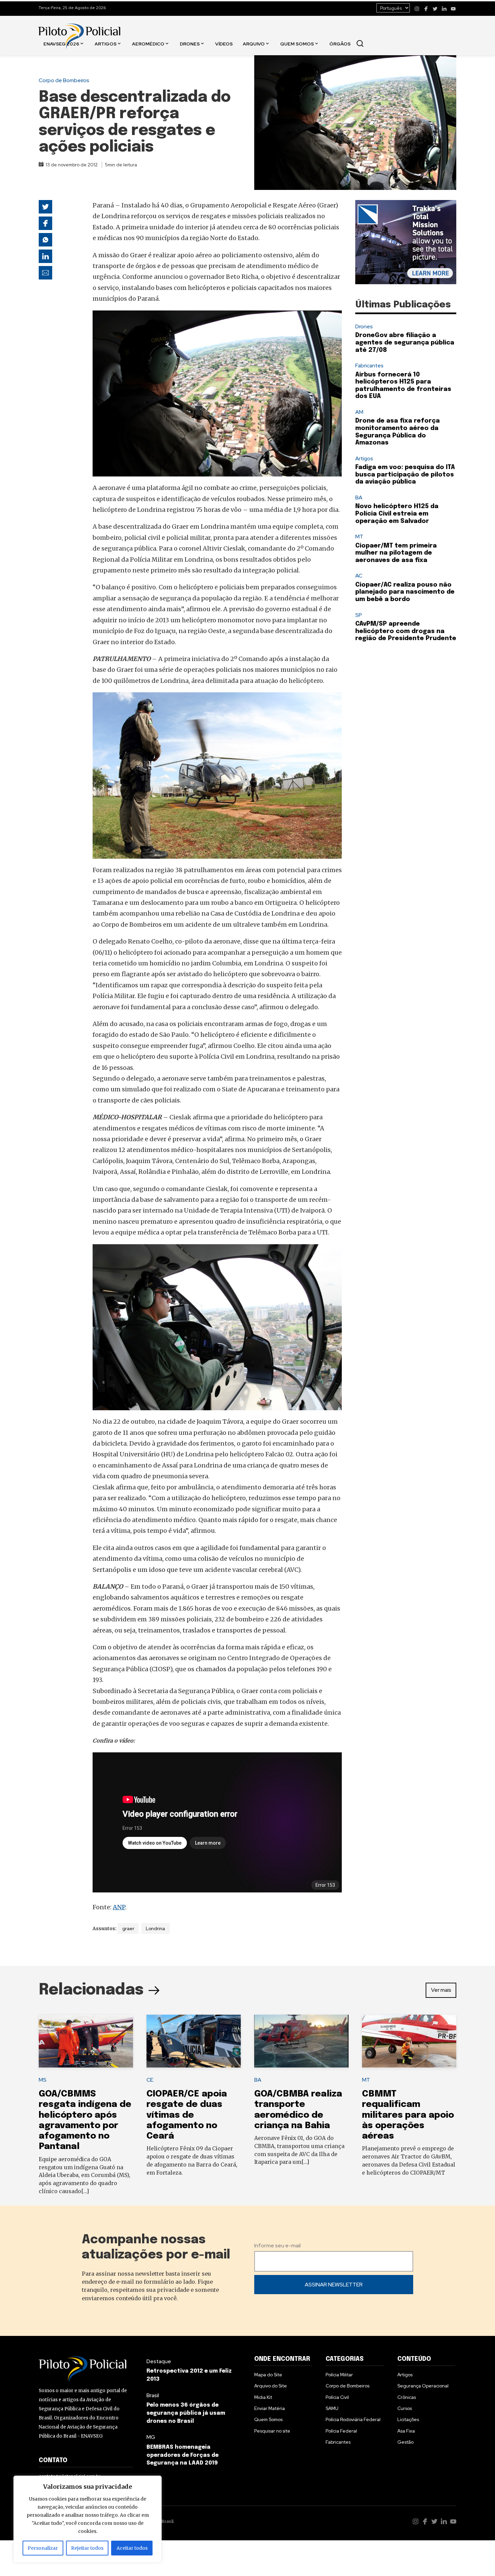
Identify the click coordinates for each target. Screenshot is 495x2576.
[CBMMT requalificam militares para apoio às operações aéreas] (409, 2041)
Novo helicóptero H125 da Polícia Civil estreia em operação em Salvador (397, 514)
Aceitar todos (132, 2548)
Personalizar (43, 2548)
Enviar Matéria (270, 2408)
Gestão (405, 2442)
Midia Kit (263, 2397)
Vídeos (224, 43)
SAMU (332, 2408)
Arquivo (254, 43)
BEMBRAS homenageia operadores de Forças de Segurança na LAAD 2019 (183, 2455)
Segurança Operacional (423, 2386)
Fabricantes (369, 366)
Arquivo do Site (271, 2386)
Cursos (405, 2408)
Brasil (153, 2395)
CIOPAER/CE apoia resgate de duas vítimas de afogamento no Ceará (187, 2115)
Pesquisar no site (272, 2431)
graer (128, 1928)
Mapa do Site (268, 2375)
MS (43, 2080)
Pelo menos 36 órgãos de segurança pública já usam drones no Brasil (186, 2413)
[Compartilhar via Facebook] (45, 223)
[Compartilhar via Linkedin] (45, 256)
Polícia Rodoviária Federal (353, 2419)
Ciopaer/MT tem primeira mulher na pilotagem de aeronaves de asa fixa (396, 553)
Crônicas (407, 2397)
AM (359, 412)
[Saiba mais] (406, 242)
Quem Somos (297, 43)
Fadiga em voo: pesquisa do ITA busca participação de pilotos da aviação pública (405, 475)
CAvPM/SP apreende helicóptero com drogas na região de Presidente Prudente (406, 631)
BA (359, 498)
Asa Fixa (406, 2431)
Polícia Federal (341, 2431)
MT (359, 537)
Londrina (155, 1928)
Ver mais (441, 1990)
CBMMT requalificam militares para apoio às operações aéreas (408, 2115)
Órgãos (340, 43)
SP (359, 615)
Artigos (106, 43)
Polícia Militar (339, 2375)
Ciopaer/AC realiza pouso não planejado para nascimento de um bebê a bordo (405, 592)
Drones (190, 43)
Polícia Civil (337, 2397)
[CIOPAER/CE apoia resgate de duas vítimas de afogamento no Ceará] (194, 2041)
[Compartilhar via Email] (45, 273)
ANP (119, 1907)
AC (359, 576)
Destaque (159, 2361)
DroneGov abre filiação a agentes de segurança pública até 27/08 (405, 343)
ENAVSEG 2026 (61, 43)
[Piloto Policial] (79, 29)
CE (150, 2080)
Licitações (408, 2419)
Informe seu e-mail (277, 2245)
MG (151, 2437)
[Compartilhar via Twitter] (45, 207)
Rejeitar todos (87, 2548)
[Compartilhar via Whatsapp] (45, 240)
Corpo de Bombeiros (64, 80)
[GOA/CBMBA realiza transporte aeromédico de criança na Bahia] (301, 2041)
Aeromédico (148, 43)
